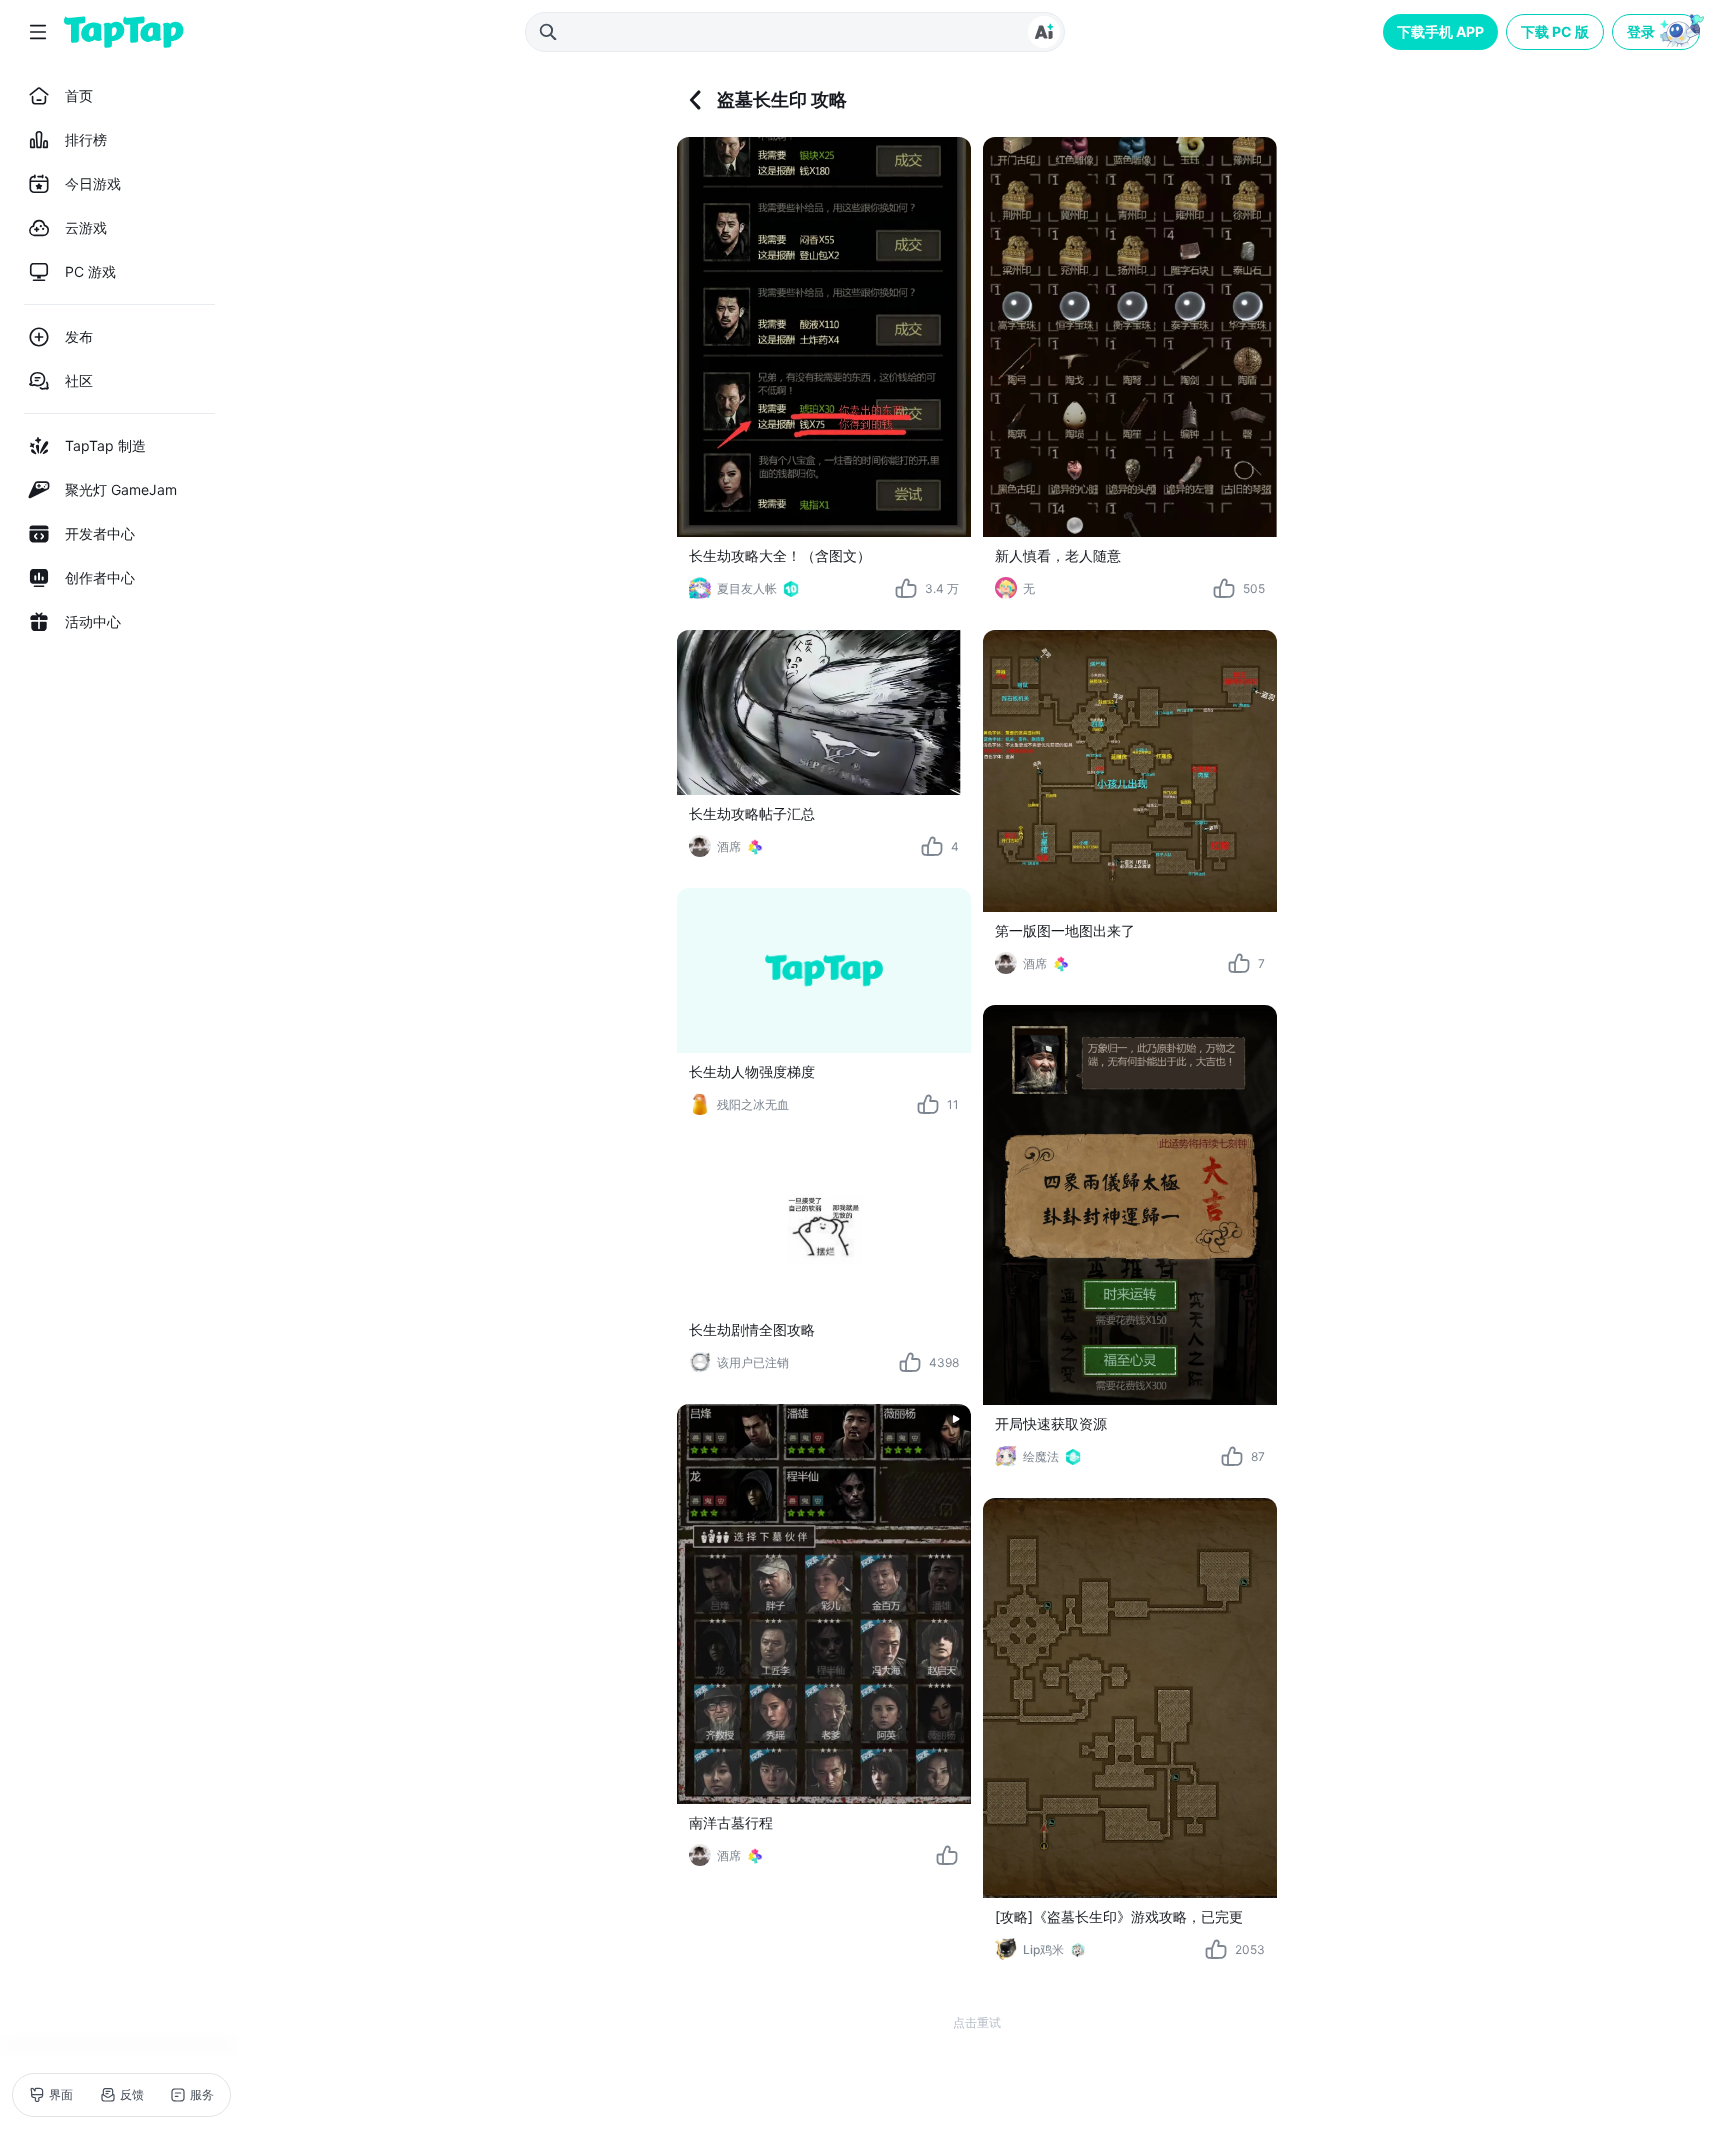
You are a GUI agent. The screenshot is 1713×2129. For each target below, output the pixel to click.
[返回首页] (124, 32)
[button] (1658, 32)
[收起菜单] (38, 32)
